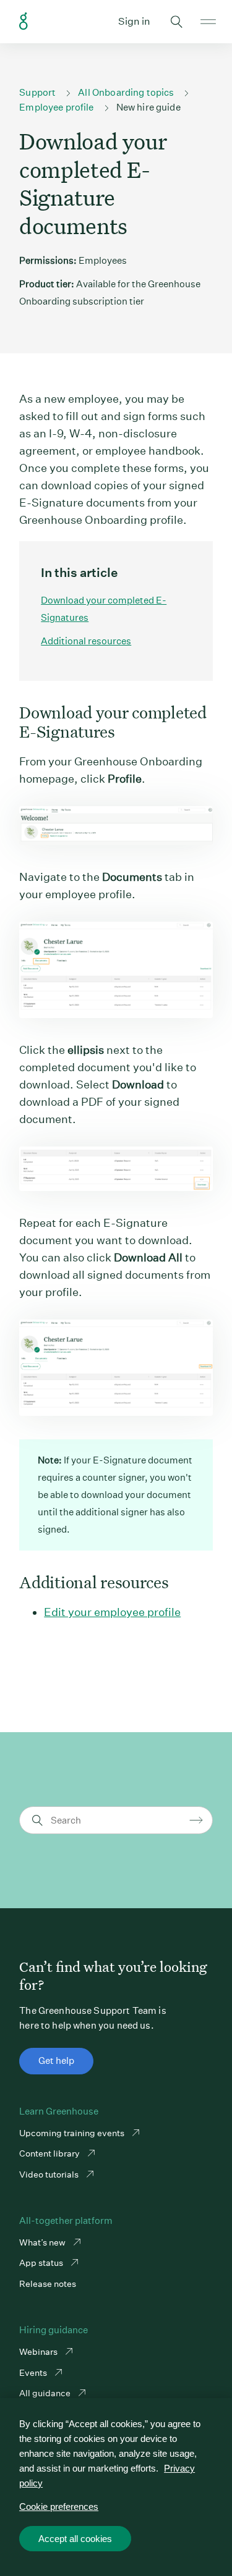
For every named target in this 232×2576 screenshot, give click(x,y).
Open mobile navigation (208, 22)
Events (34, 2373)
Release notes (48, 2284)
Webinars (39, 2352)
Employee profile (56, 107)
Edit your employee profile (112, 1612)
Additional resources (86, 641)
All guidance (46, 2393)
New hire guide (148, 107)
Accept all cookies (75, 2539)
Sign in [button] (134, 21)
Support (37, 92)
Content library (50, 2153)
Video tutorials (50, 2174)
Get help (56, 2060)
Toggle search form (177, 22)
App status (42, 2263)
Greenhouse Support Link (24, 22)
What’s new (43, 2242)
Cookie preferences (59, 2507)
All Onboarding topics (126, 92)
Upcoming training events (73, 2133)
